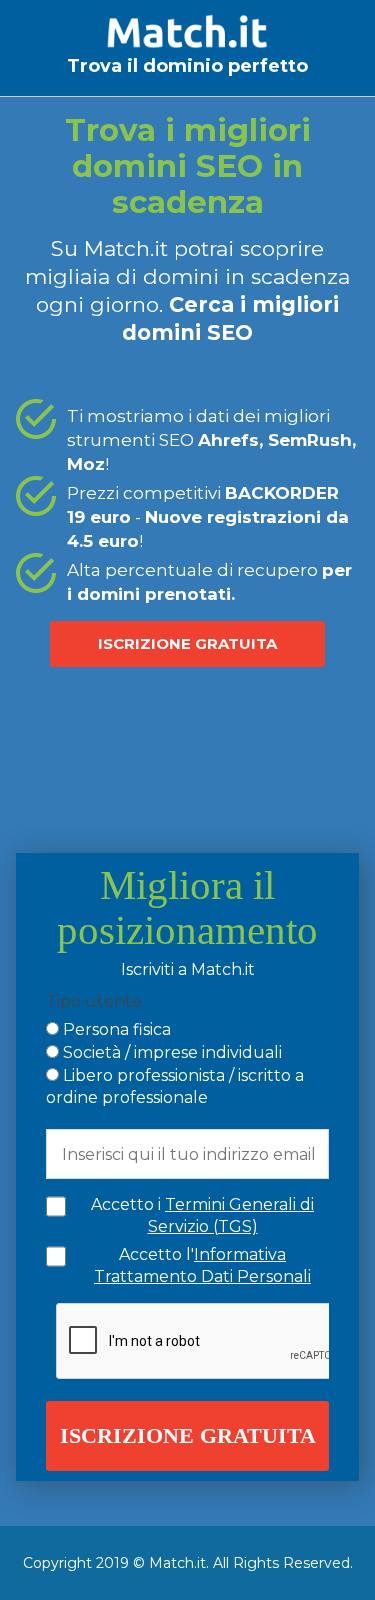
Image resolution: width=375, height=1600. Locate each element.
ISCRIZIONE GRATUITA (187, 643)
